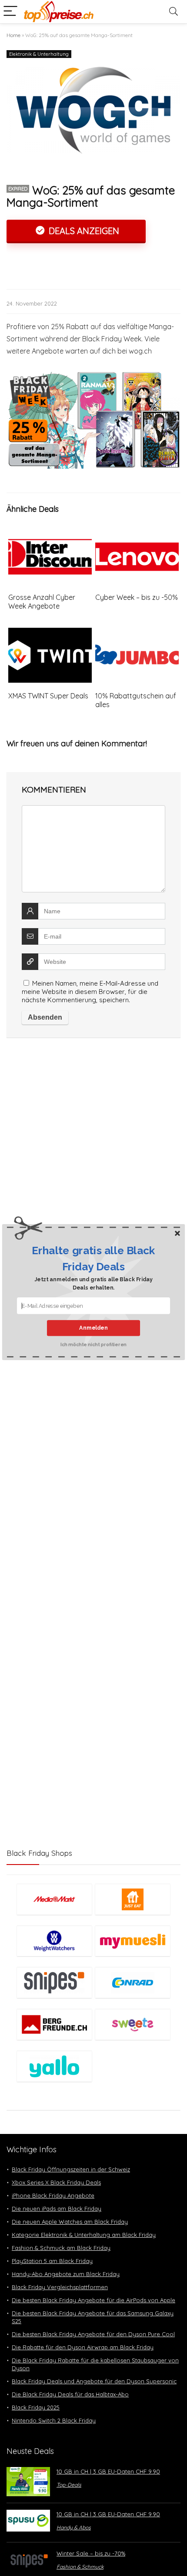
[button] (94, 1258)
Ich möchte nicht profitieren (93, 1344)
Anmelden (93, 1328)
